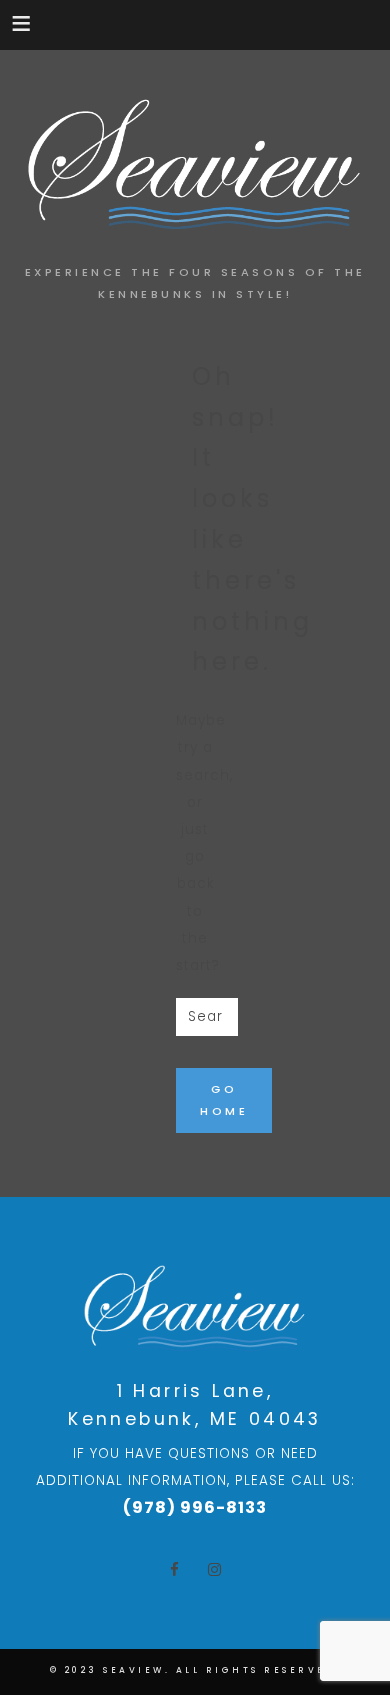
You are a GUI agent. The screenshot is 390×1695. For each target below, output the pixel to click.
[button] (22, 23)
